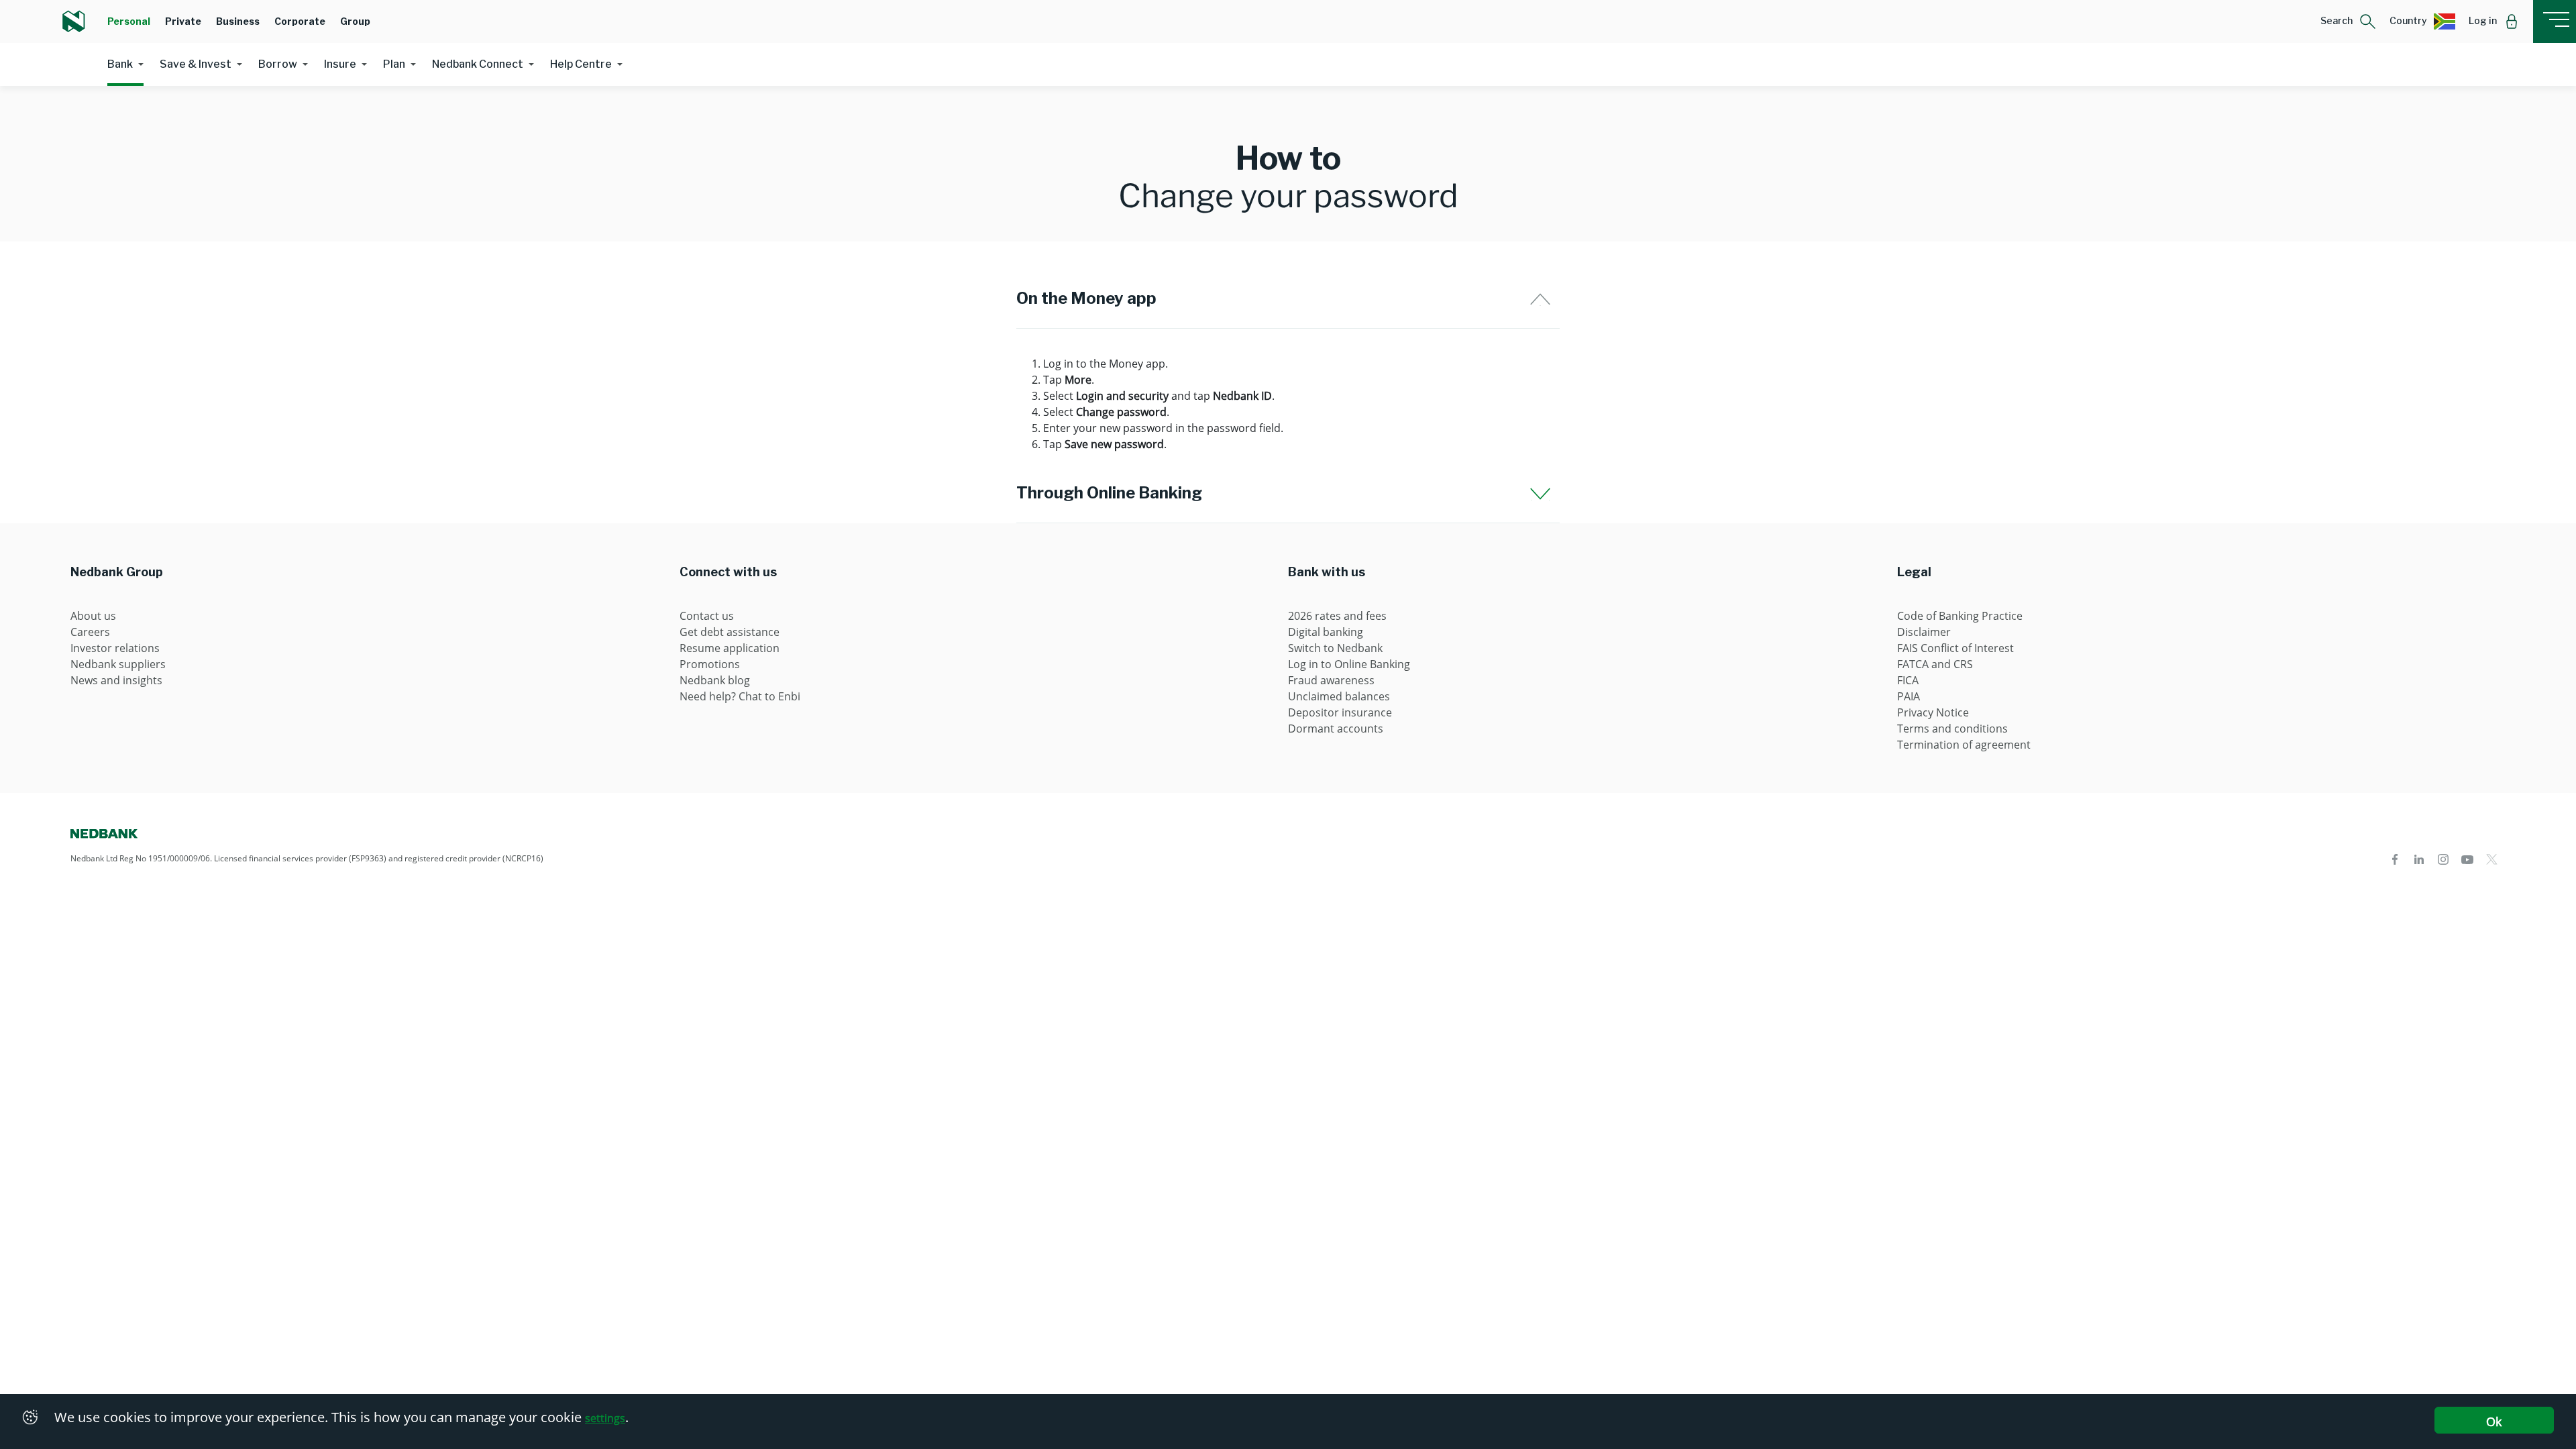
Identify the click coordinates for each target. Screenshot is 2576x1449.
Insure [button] (340, 64)
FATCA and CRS (1935, 664)
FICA (1908, 680)
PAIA (1909, 696)
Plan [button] (394, 64)
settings (605, 1418)
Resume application (730, 648)
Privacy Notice (1933, 712)
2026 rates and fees (1337, 616)
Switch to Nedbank (1335, 648)
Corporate (300, 21)
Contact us (707, 616)
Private (183, 21)
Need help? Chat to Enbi (740, 696)
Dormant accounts (1336, 729)
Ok (2494, 1421)
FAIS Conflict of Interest (1955, 648)
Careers (90, 632)
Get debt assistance (730, 632)
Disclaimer (1924, 632)
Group (355, 21)
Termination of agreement (1964, 745)
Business (238, 21)
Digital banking (1326, 632)
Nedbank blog (715, 680)
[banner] (1288, 164)
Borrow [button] (278, 64)
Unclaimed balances (1339, 696)
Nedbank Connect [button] (478, 64)
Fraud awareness (1331, 680)
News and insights (116, 680)
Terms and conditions (1952, 729)
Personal (129, 21)
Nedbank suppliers (118, 664)
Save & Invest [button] (196, 64)
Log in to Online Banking (1349, 664)
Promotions (710, 664)
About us (93, 616)
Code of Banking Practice (1960, 616)
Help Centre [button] (581, 64)
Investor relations (115, 648)
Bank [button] (120, 64)
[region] (1288, 404)
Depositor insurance (1340, 712)
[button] (2348, 21)
